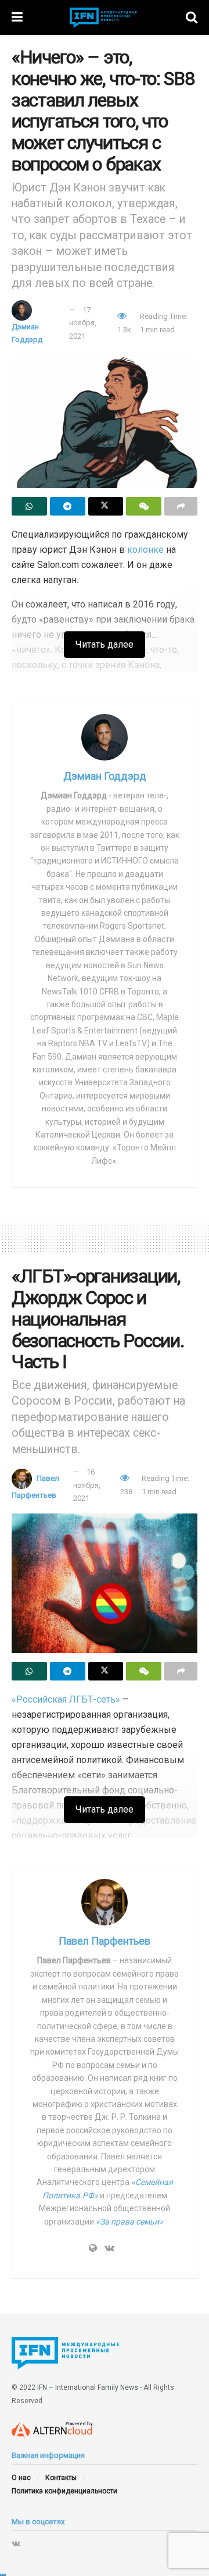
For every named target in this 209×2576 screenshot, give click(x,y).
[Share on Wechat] (144, 506)
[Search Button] (192, 17)
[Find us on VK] (16, 2543)
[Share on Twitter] (106, 506)
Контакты (61, 2478)
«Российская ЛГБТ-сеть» (66, 1699)
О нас (21, 2478)
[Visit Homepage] (104, 18)
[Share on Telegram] (68, 506)
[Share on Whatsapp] (29, 506)
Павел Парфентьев (105, 1941)
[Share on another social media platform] (181, 506)
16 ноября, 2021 (87, 1485)
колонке (145, 550)
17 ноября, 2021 (83, 323)
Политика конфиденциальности (64, 2491)
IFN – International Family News (88, 2387)
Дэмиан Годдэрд (105, 776)
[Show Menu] (17, 17)
